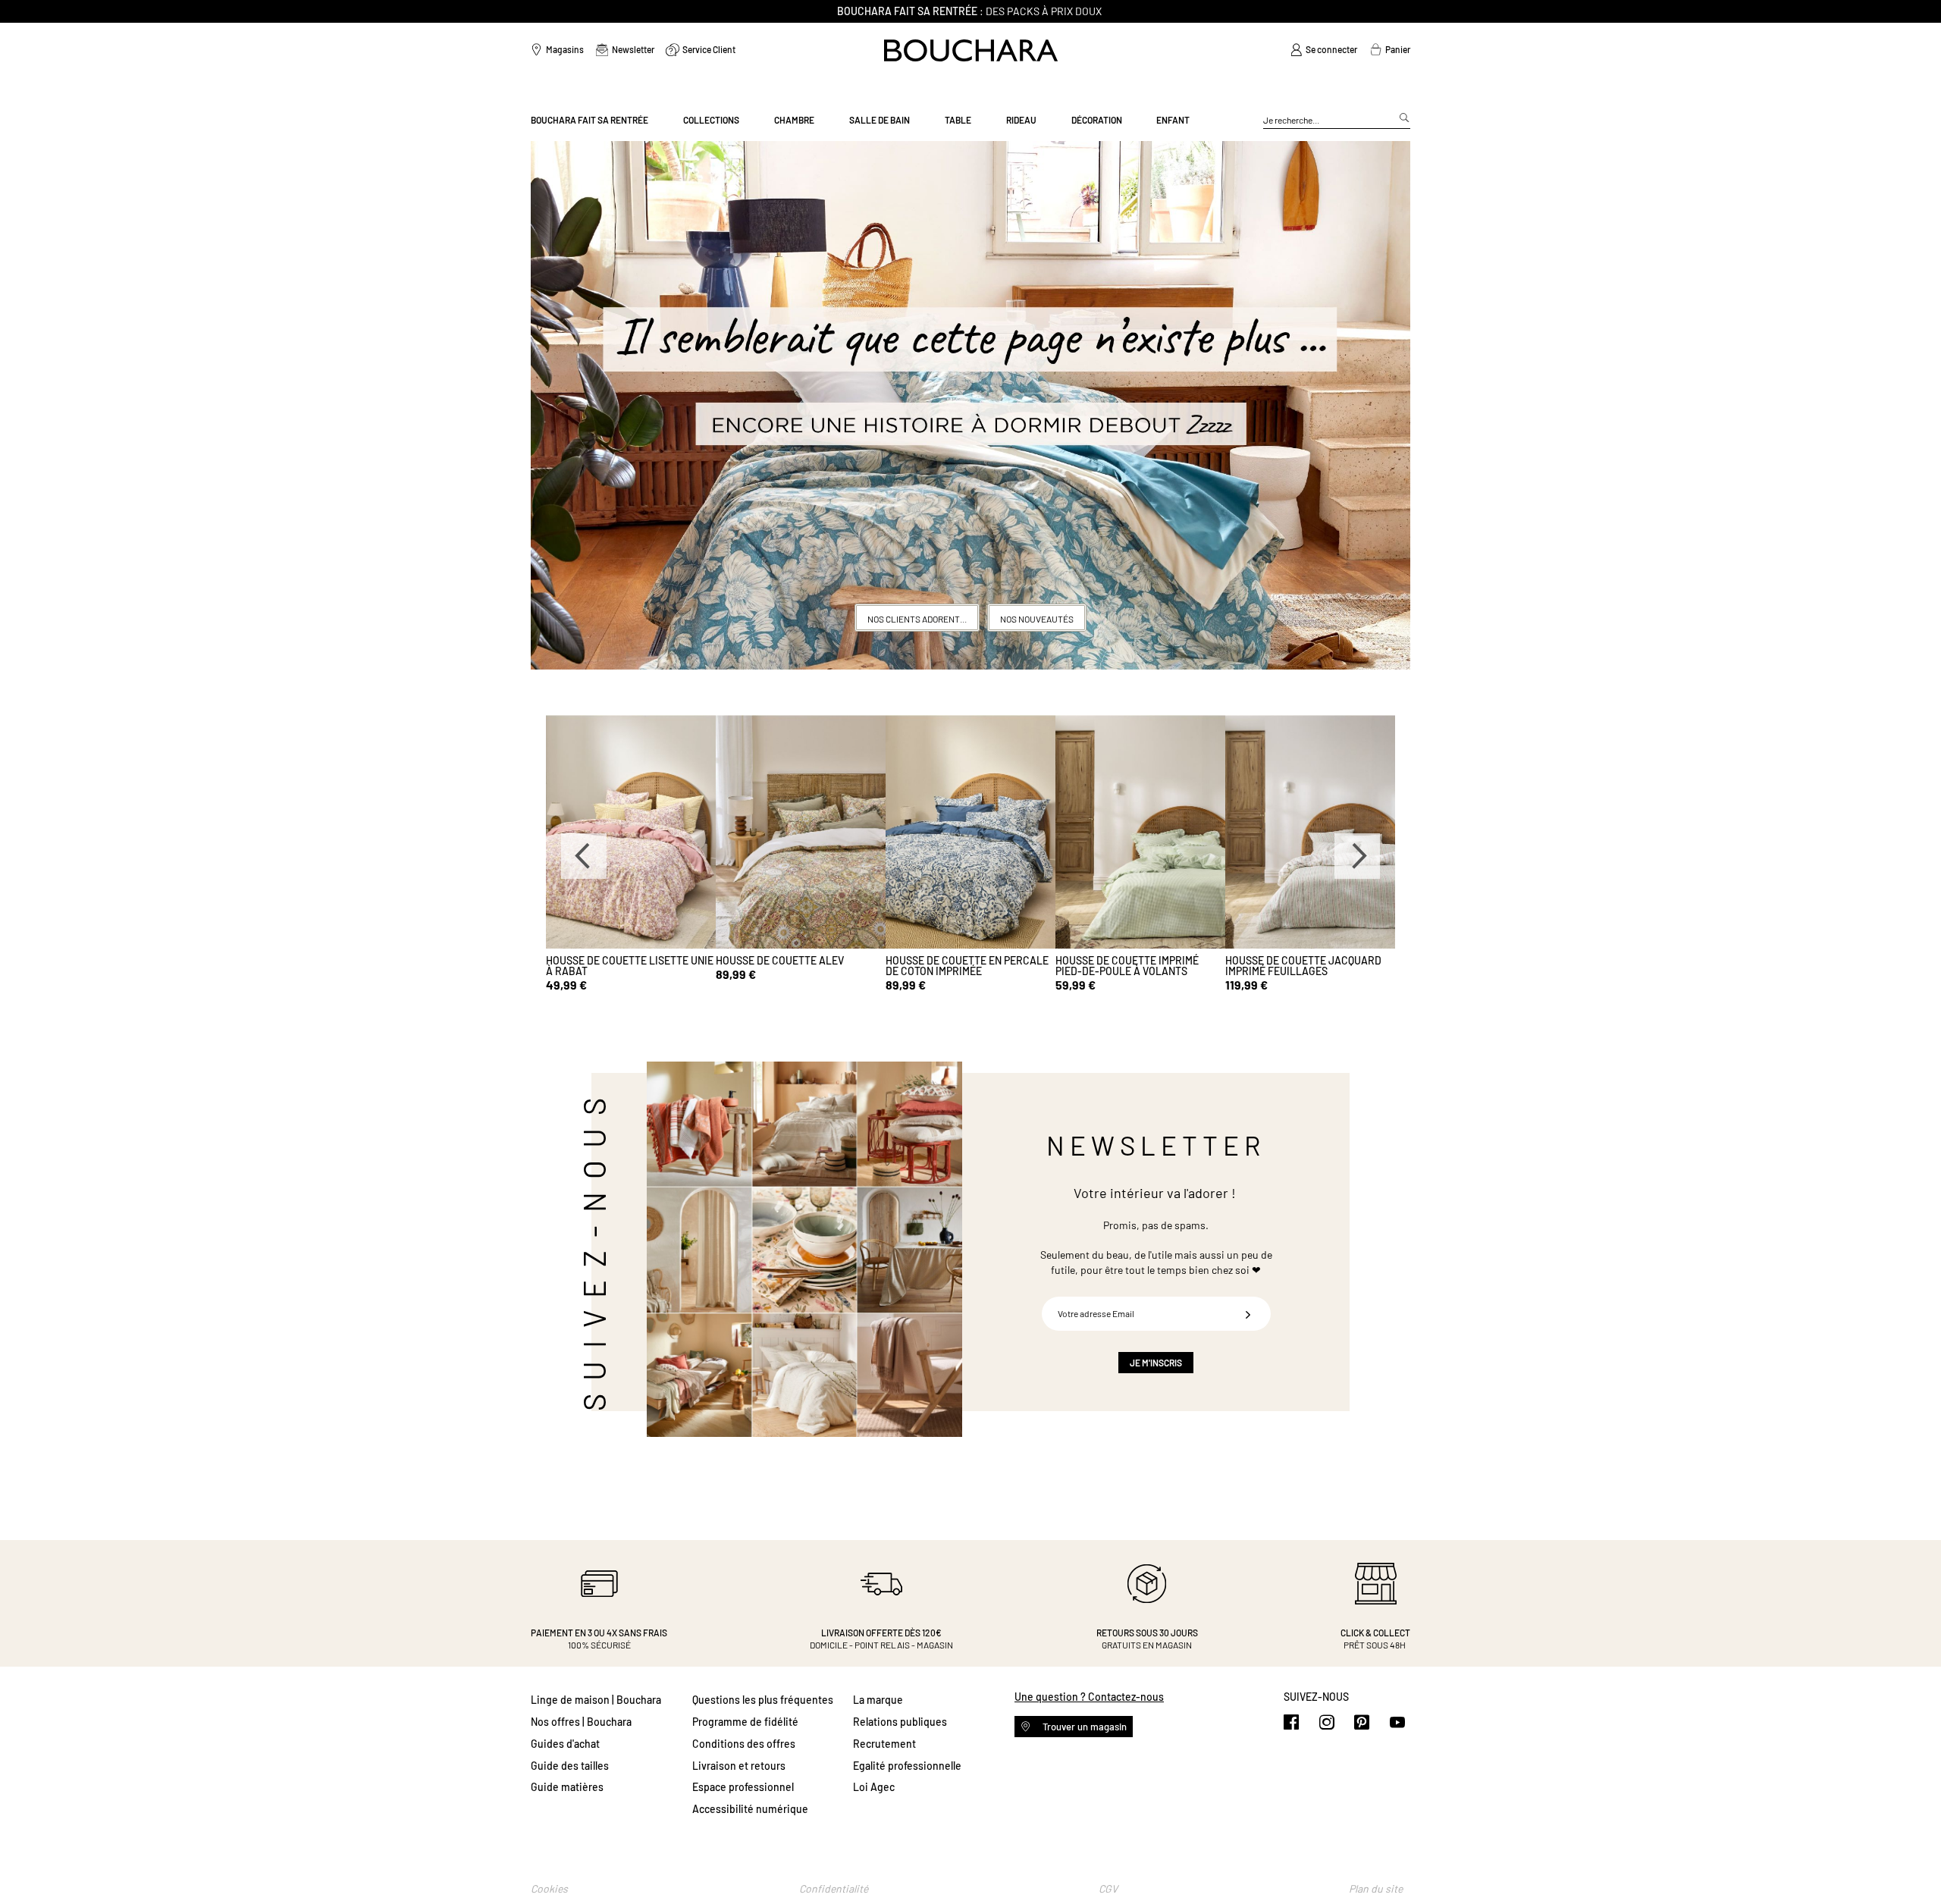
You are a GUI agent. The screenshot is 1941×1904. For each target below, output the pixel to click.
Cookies (549, 1888)
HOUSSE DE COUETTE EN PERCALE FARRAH (967, 966)
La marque (878, 1700)
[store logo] (971, 50)
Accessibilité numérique (750, 1809)
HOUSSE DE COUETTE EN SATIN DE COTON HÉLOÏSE (1136, 966)
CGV (1108, 1888)
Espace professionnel (743, 1787)
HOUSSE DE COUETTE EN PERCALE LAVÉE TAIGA (1307, 966)
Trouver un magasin (1083, 1727)
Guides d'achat (565, 1744)
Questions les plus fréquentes (763, 1700)
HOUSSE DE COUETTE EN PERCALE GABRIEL (627, 966)
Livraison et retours (739, 1766)
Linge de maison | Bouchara (596, 1700)
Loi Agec (874, 1787)
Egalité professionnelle (907, 1766)
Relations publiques (900, 1722)
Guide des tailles (570, 1766)
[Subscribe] (1248, 1314)
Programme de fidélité (745, 1722)
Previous (584, 856)
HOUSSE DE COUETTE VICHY (782, 960)
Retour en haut (1914, 1862)
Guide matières (567, 1787)
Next (1357, 856)
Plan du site (1376, 1888)
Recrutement (884, 1744)
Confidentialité (834, 1888)
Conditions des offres (744, 1744)
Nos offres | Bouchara (581, 1722)
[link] (1324, 50)
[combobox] (1337, 121)
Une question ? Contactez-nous (1089, 1697)
